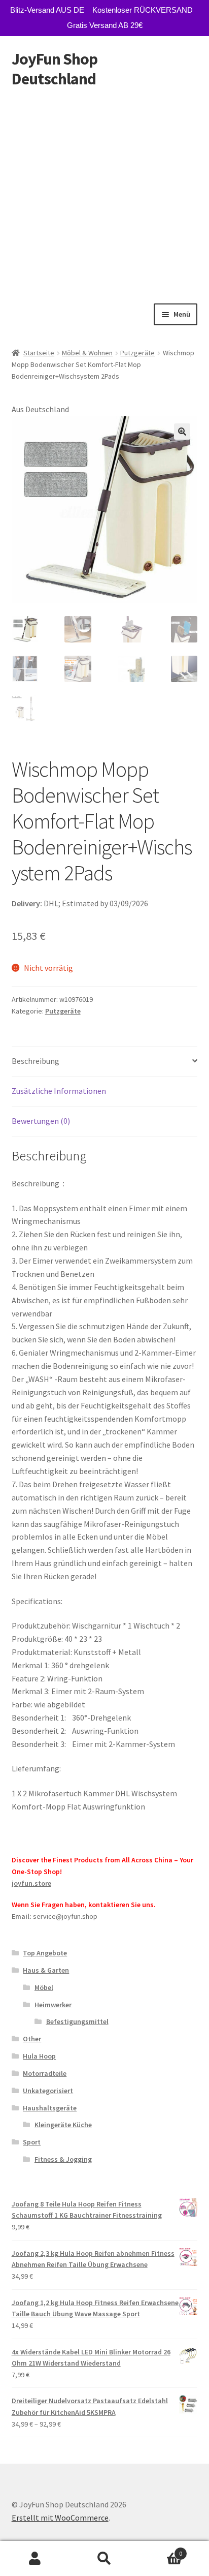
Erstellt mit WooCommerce (60, 2518)
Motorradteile (45, 2073)
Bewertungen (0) (41, 1121)
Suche (104, 2559)
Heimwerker (53, 2005)
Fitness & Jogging (63, 2159)
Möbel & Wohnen (87, 353)
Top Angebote (45, 1953)
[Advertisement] (104, 194)
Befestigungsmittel (77, 2021)
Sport (32, 2142)
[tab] (105, 1062)
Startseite (39, 353)
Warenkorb (161, 2550)
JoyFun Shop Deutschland (55, 69)
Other (32, 2039)
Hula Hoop (39, 2056)
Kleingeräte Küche (63, 2125)
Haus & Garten (46, 1970)
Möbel (44, 1987)
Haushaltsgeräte (50, 2108)
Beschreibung (36, 1061)
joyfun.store (31, 1883)
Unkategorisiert (48, 2091)
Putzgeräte (137, 353)
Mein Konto (35, 2559)
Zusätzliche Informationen (59, 1091)
